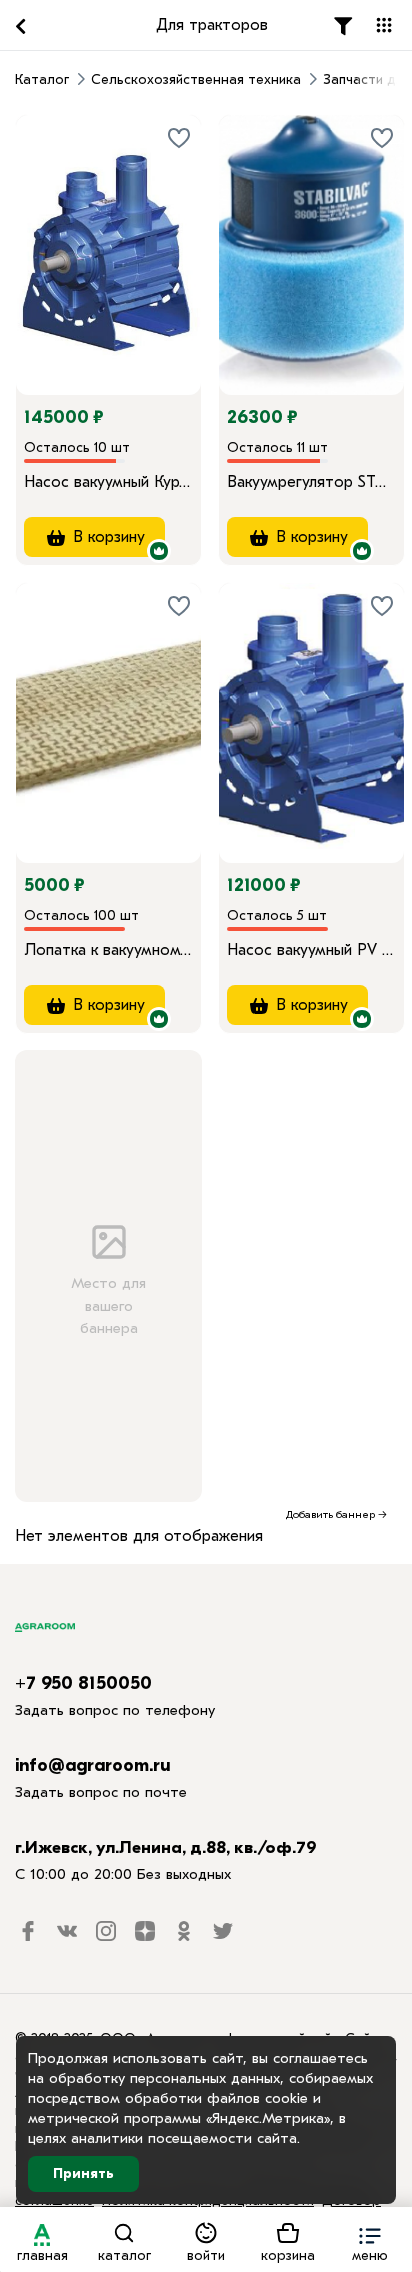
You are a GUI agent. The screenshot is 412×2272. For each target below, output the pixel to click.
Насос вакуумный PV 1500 (311, 950)
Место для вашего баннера (108, 1305)
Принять (83, 2173)
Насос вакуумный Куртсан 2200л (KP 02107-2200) (108, 482)
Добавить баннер (330, 1514)
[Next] (186, 226)
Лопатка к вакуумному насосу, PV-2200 (108, 950)
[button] (370, 2239)
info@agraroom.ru (93, 1765)
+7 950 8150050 (83, 1683)
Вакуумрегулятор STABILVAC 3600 (311, 482)
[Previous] (51, 226)
